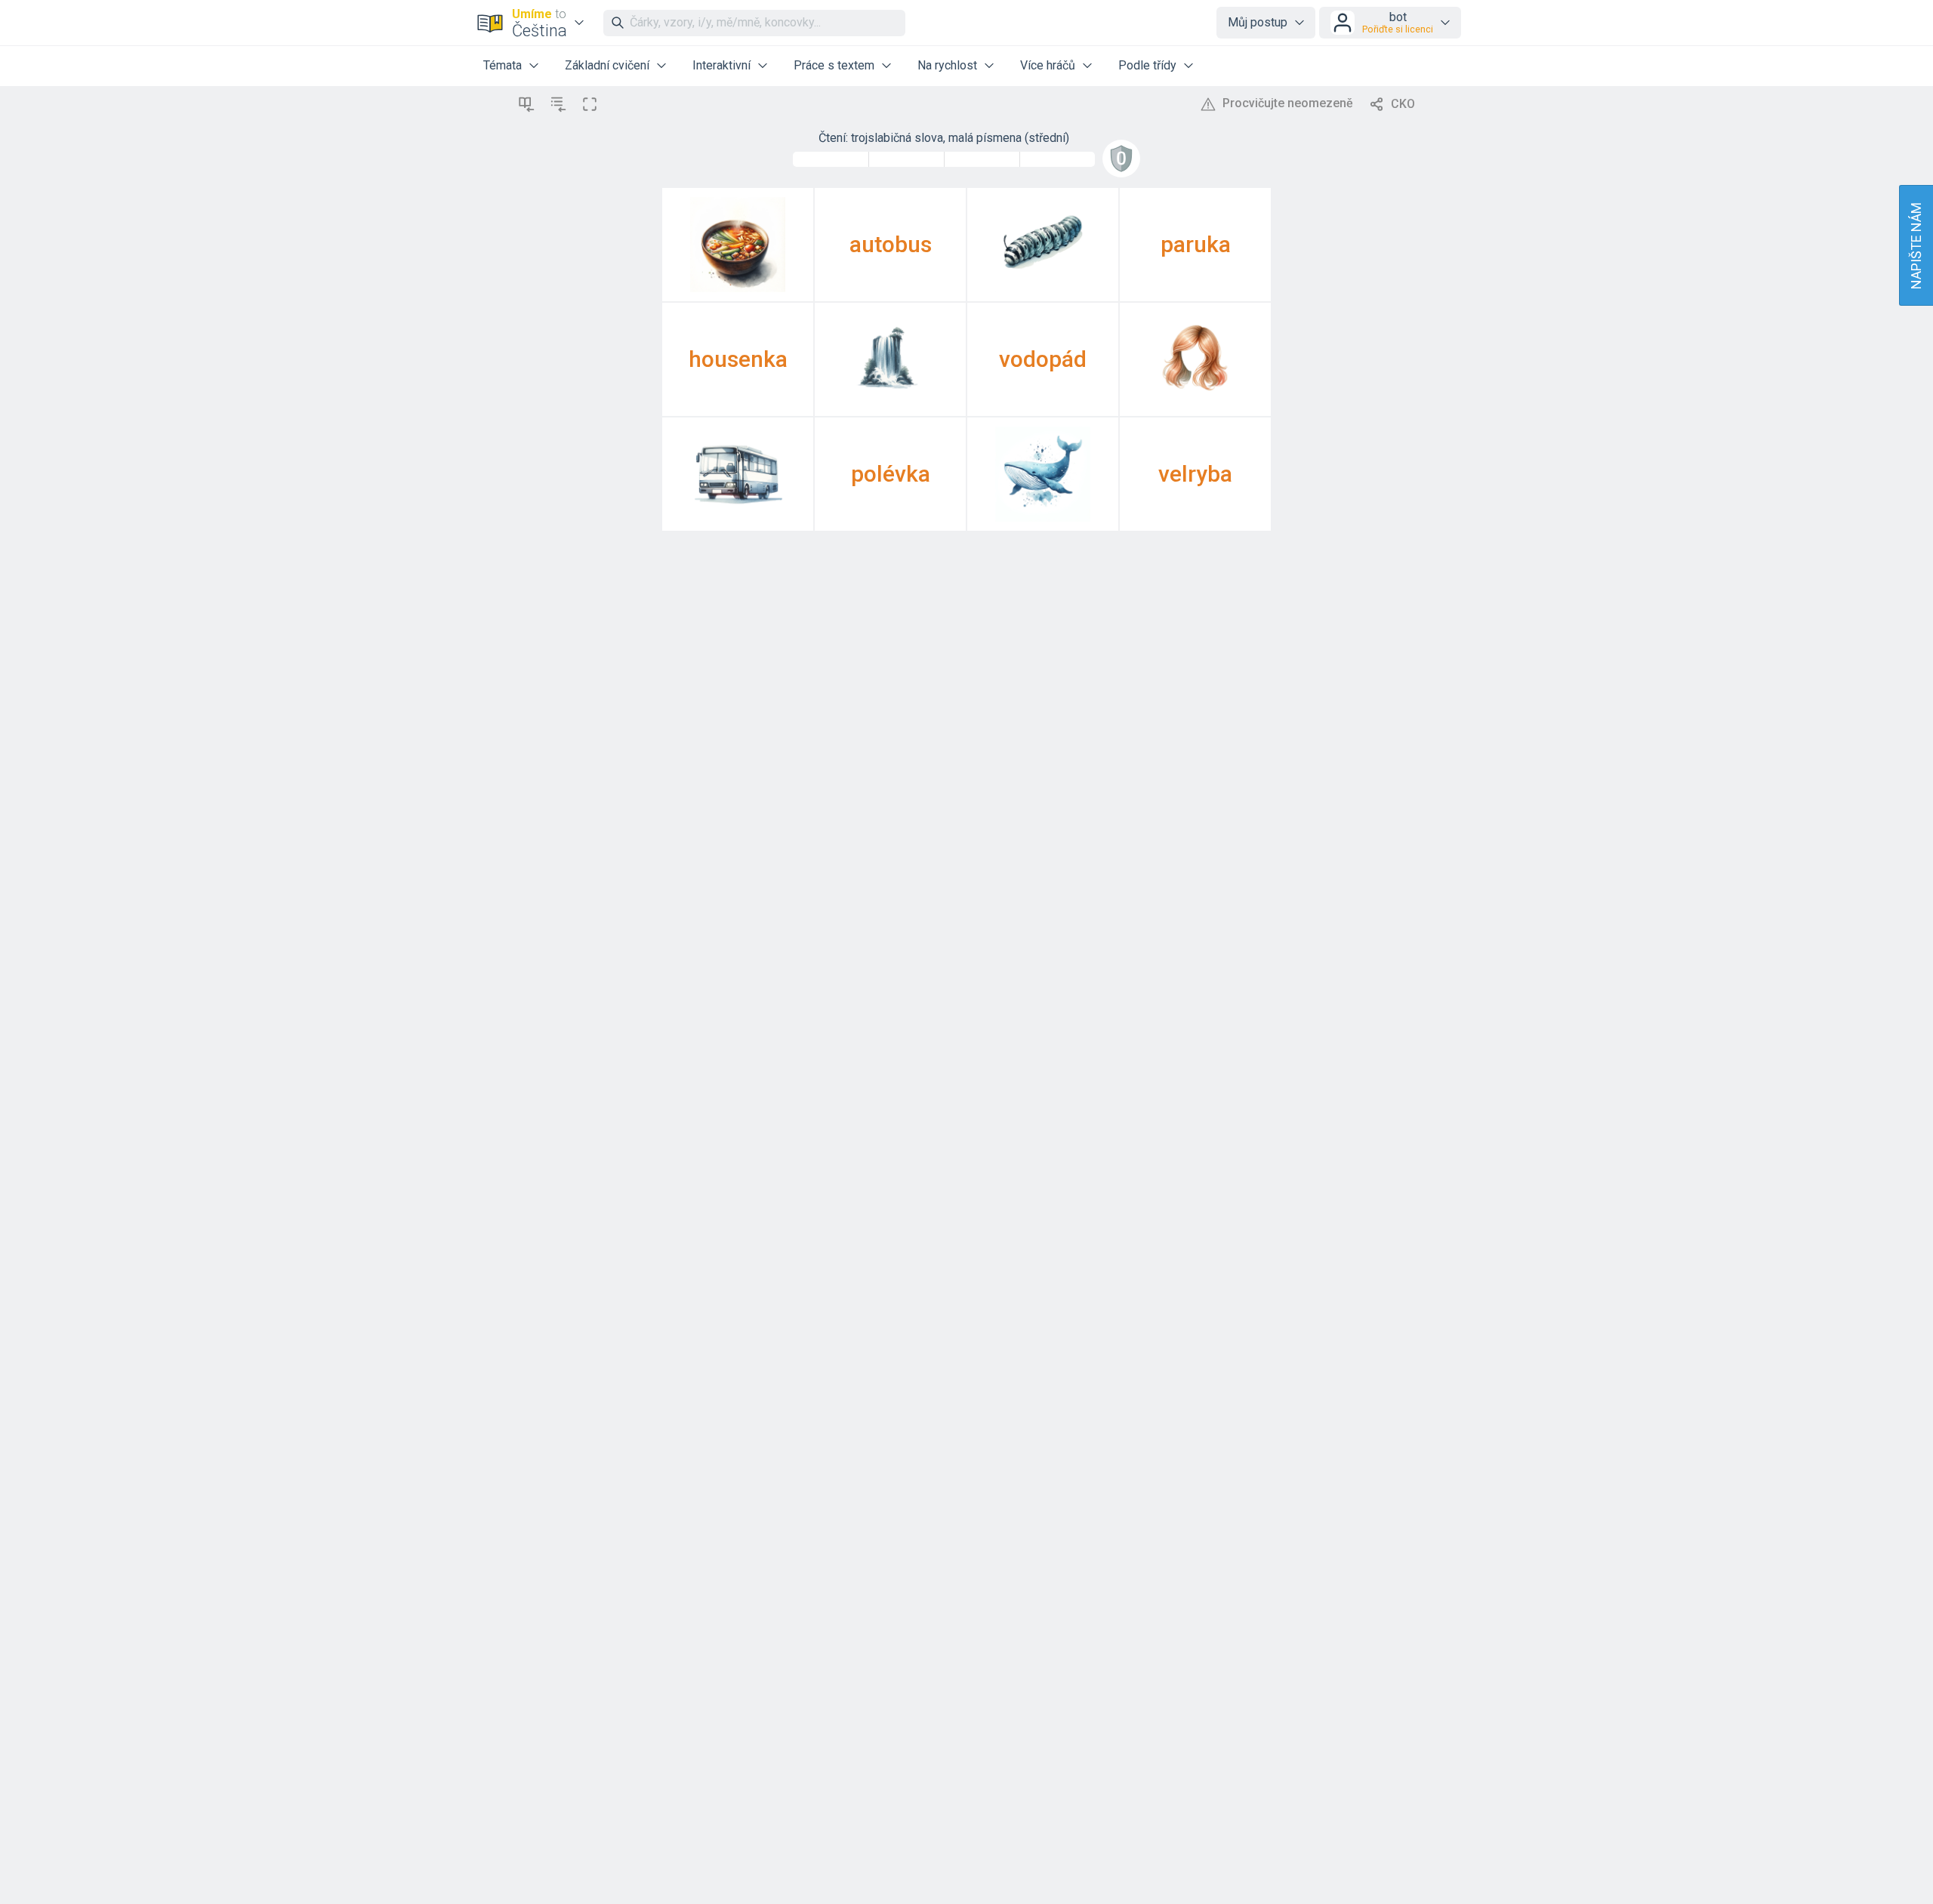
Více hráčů (1048, 65)
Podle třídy (1147, 65)
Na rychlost (947, 65)
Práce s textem (834, 65)
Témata (503, 65)
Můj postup (1258, 22)
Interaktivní (721, 65)
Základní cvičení (607, 65)
